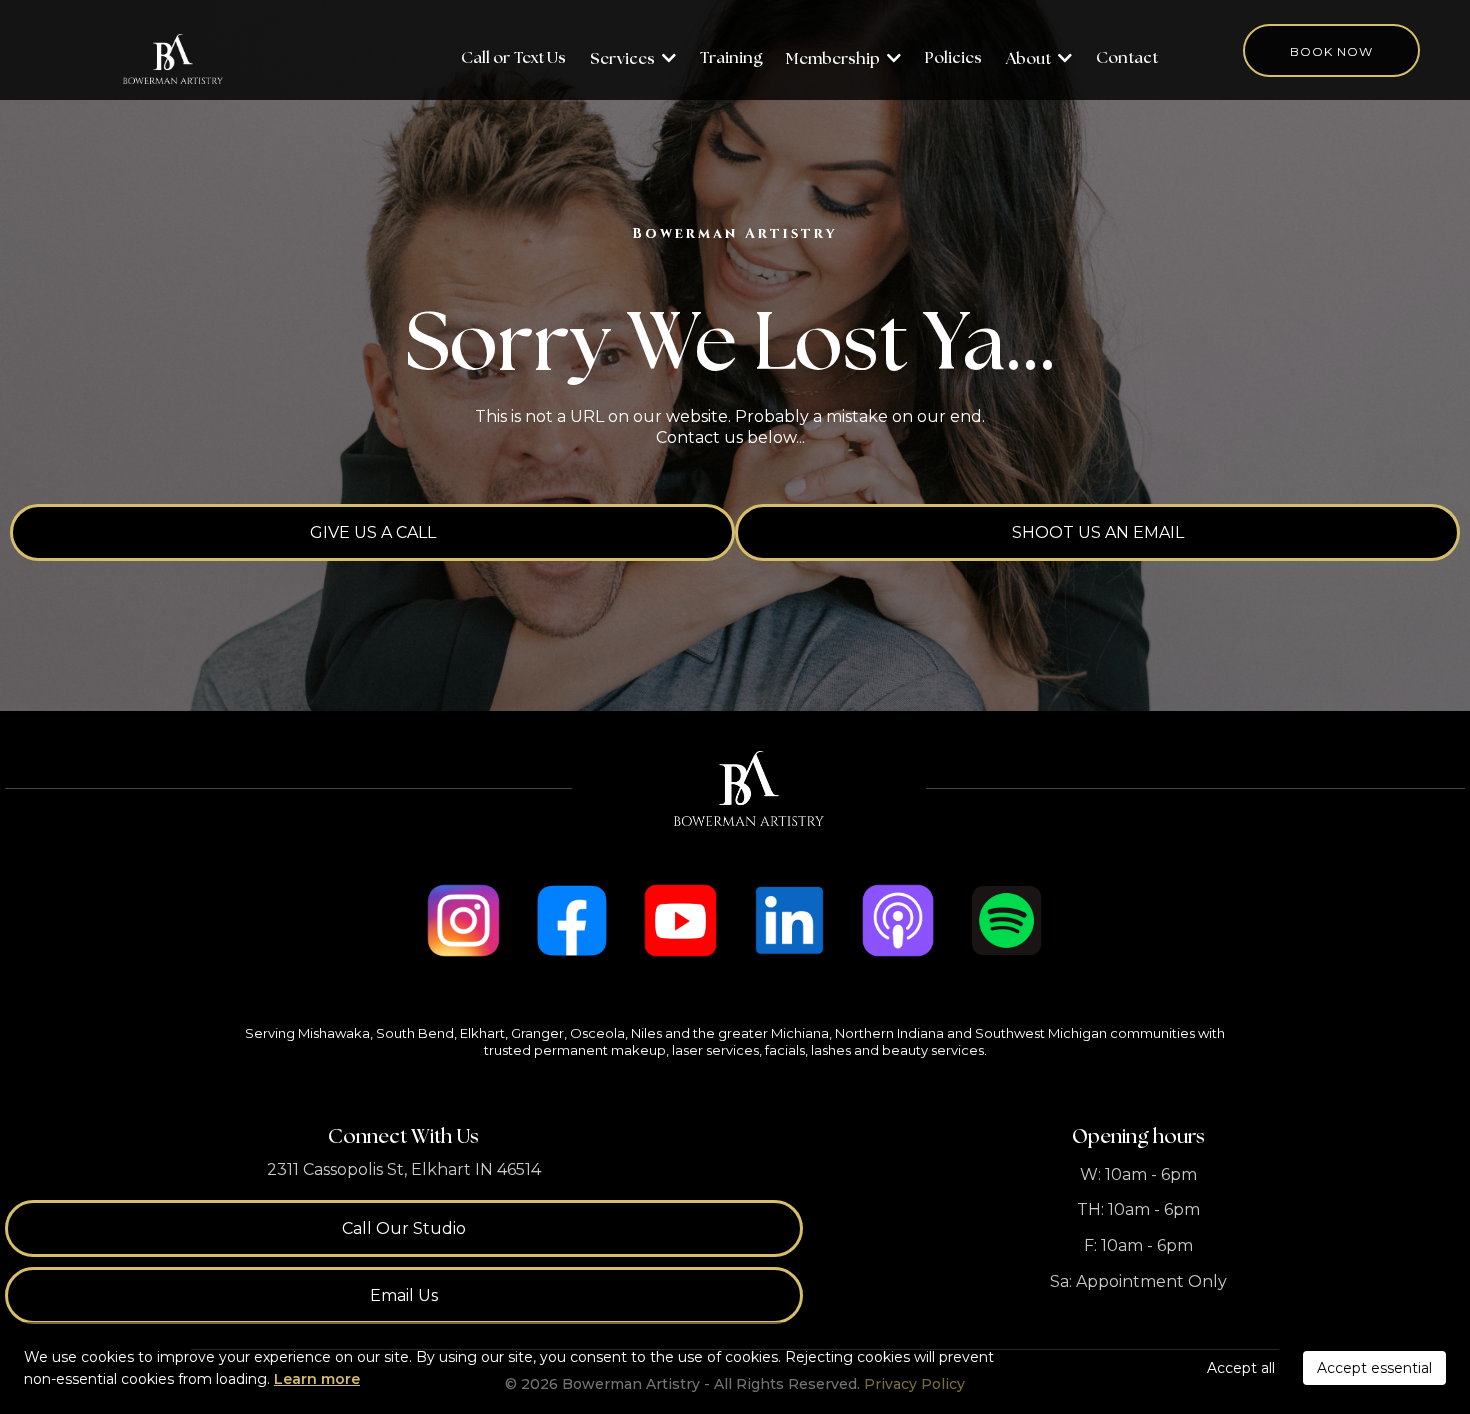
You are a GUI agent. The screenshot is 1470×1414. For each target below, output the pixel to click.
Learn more (317, 1379)
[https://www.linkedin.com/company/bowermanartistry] (789, 920)
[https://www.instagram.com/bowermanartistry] (463, 920)
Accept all (1241, 1368)
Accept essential (1374, 1368)
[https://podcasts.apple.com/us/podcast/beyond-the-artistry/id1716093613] (898, 920)
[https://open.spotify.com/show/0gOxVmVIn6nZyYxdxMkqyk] (1006, 920)
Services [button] (624, 59)
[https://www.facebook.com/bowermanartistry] (572, 920)
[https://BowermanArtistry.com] (173, 59)
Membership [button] (834, 59)
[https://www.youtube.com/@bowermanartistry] (680, 920)
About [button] (1030, 59)
